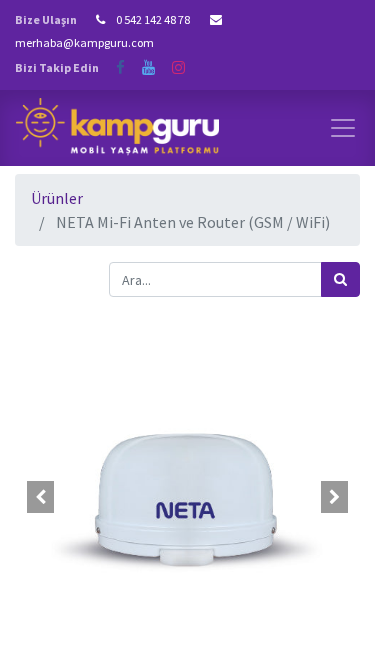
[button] (41, 497)
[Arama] (340, 279)
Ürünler (57, 198)
